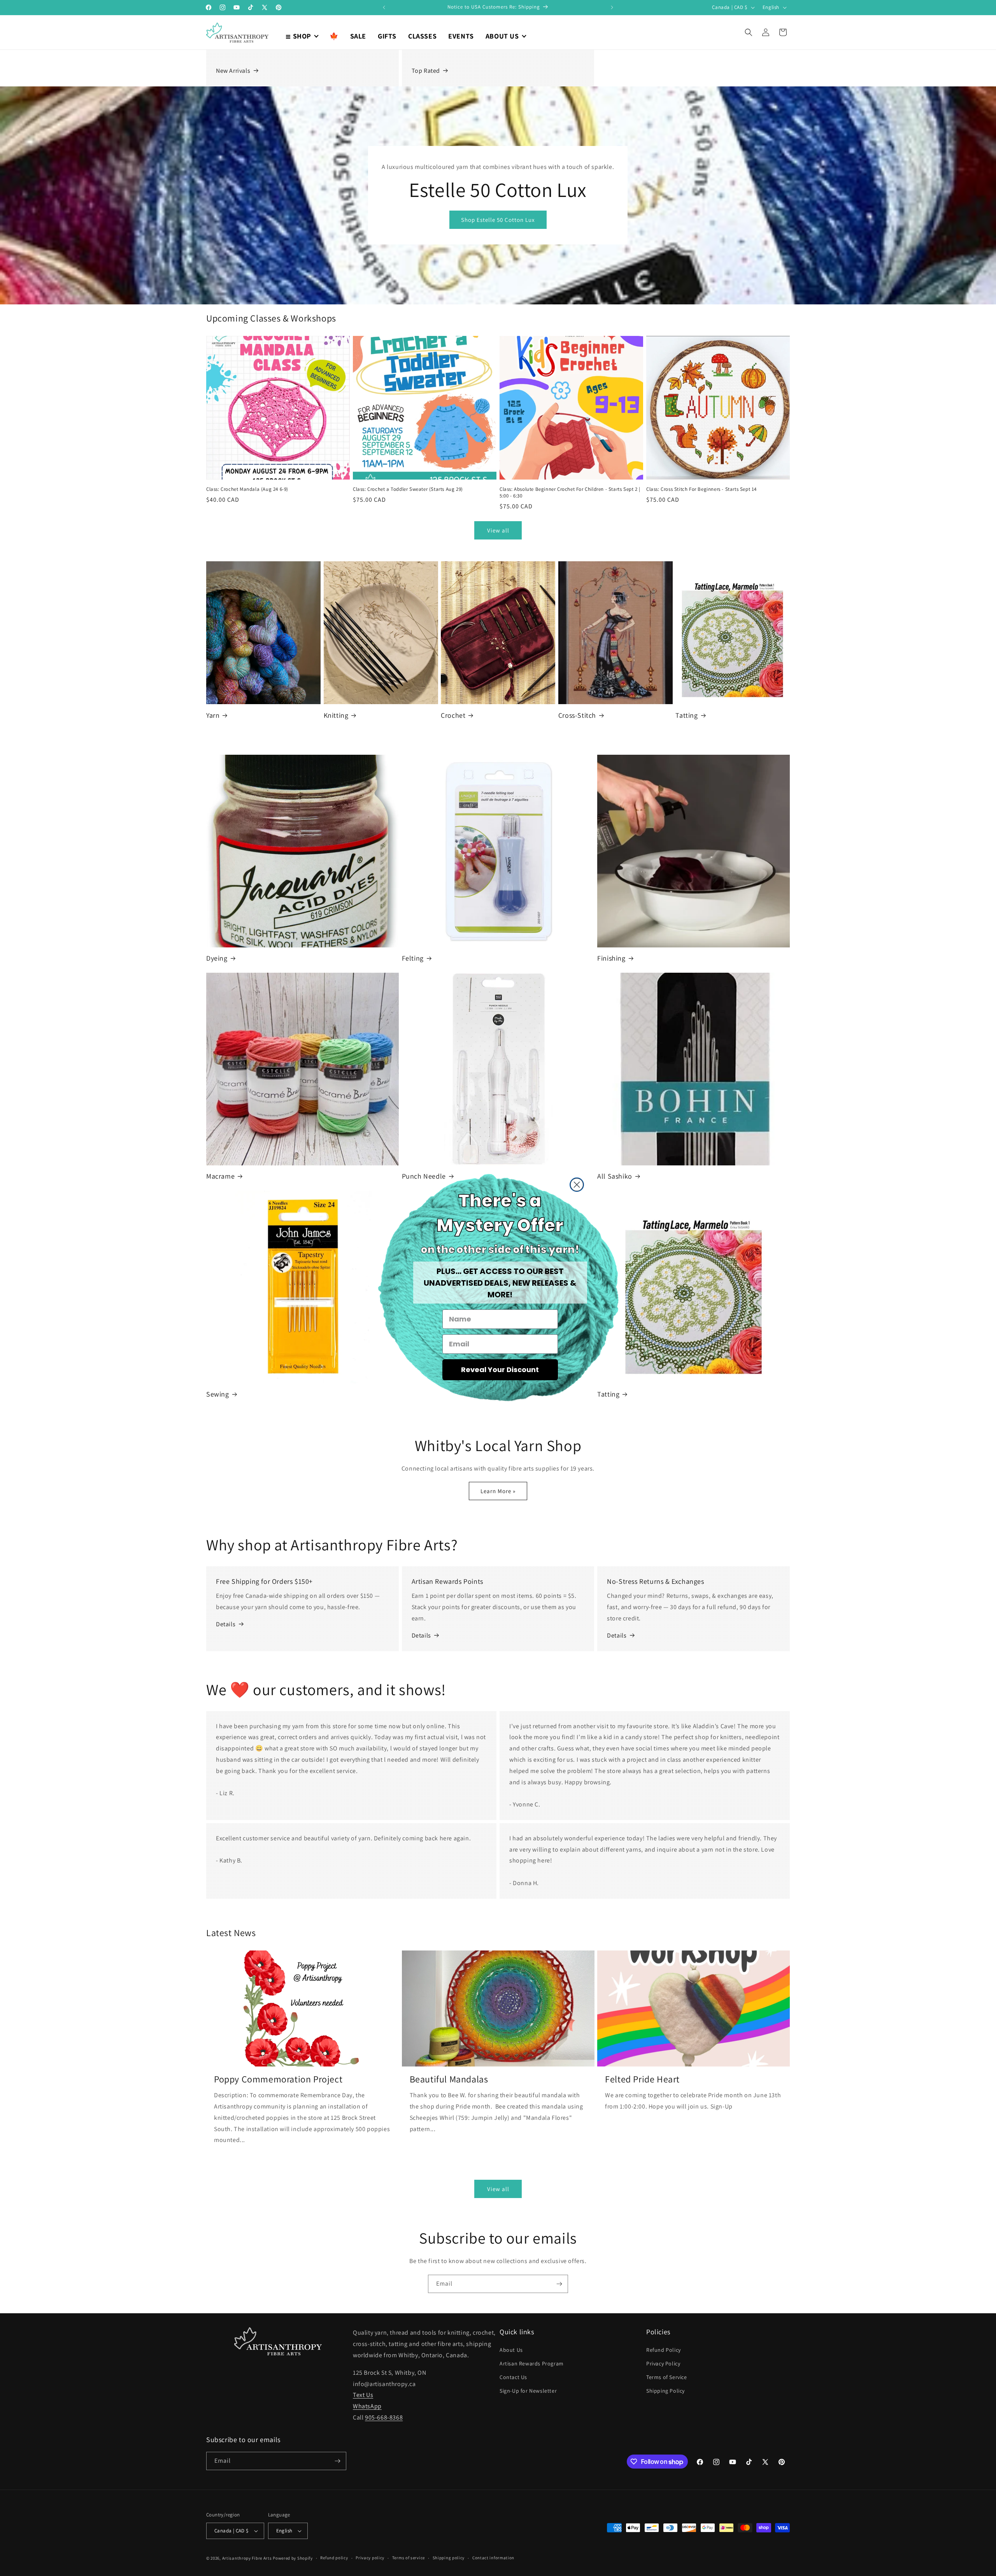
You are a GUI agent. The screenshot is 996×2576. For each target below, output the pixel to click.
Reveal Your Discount (500, 1370)
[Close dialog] (577, 1185)
